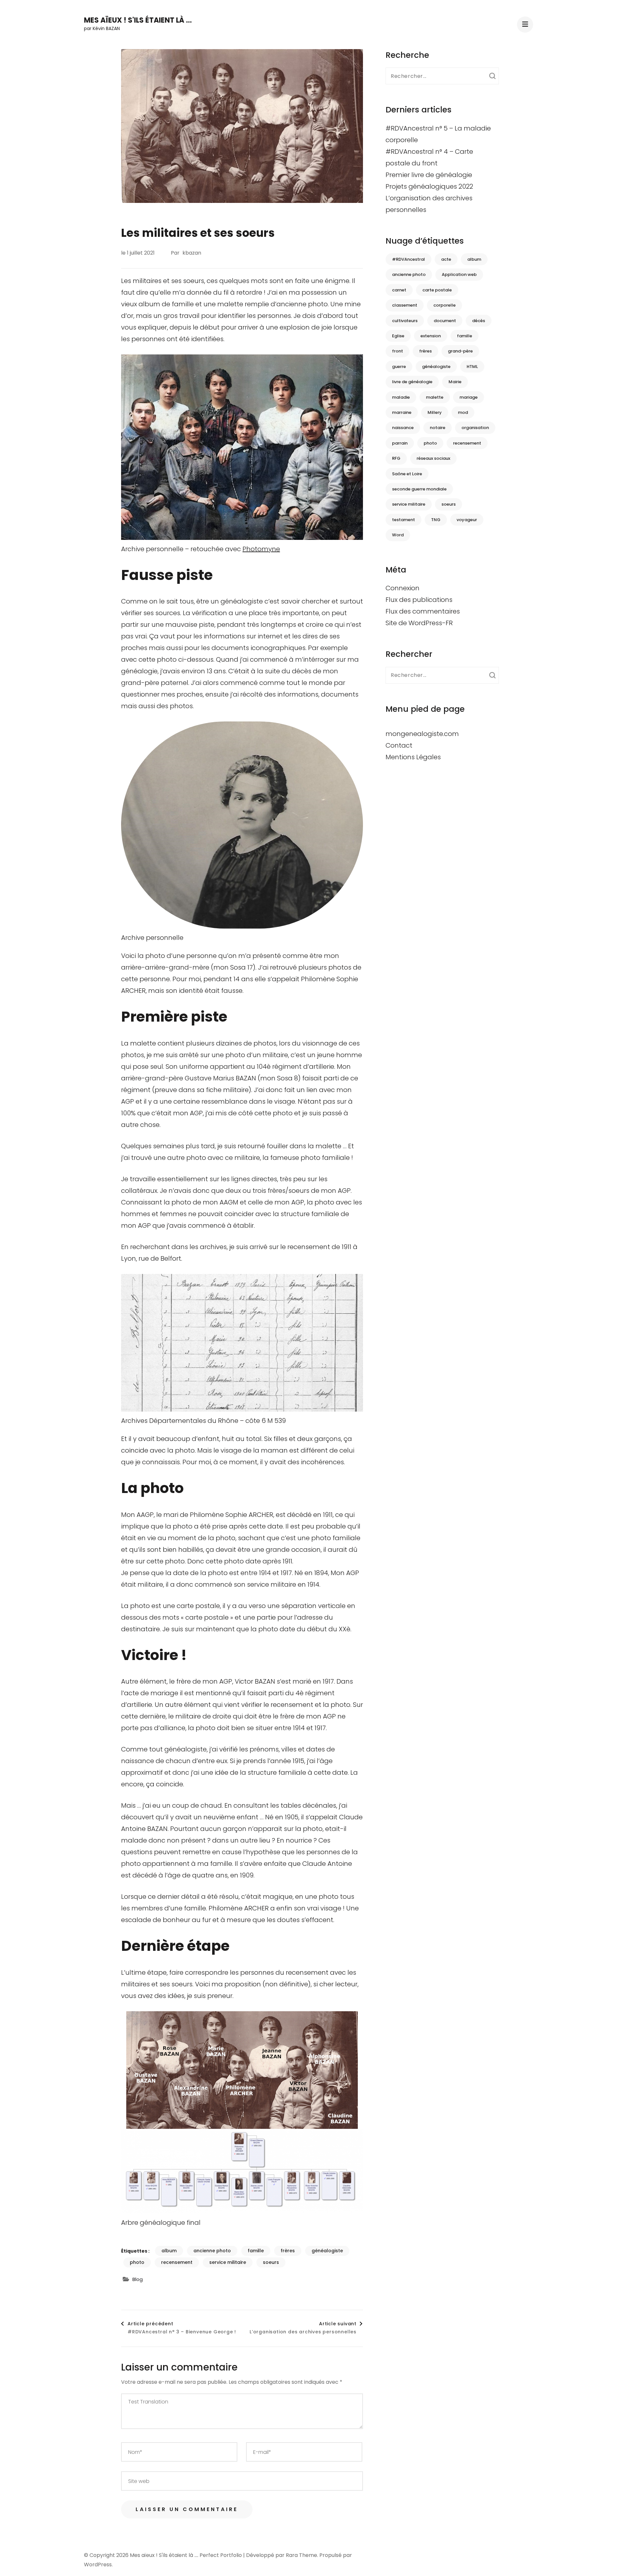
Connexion (403, 588)
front (398, 351)
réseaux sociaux (433, 458)
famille (256, 2251)
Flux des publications (419, 600)
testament (403, 520)
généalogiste (327, 2251)
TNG (436, 520)
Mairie (455, 382)
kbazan (192, 253)
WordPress (98, 2565)
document (445, 321)
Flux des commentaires (423, 611)
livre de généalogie (412, 382)
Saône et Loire (407, 474)
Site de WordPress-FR (419, 623)
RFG (396, 458)
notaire (438, 428)
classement (405, 305)
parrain (400, 443)
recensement (177, 2262)
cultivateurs (405, 321)
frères (288, 2251)
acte (446, 259)
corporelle (444, 305)
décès (479, 321)
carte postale (437, 290)
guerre (399, 367)
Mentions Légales (413, 757)
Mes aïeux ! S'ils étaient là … (138, 20)
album (169, 2251)
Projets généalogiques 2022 (429, 186)
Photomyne (261, 549)
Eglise (398, 336)
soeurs (271, 2262)
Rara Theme (301, 2555)
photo (137, 2262)
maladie (401, 397)
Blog (138, 2279)
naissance (403, 428)
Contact (399, 745)
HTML (472, 367)
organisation (475, 428)
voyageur (467, 520)
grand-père (460, 351)
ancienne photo (212, 2251)
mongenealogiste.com (422, 734)
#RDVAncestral (408, 259)
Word (398, 535)
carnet (399, 290)
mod (463, 412)
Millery (435, 412)
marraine (402, 412)
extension (431, 336)
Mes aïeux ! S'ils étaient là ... (164, 2555)
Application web (459, 274)
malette (435, 397)
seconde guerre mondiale (419, 489)
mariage (469, 397)
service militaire (228, 2262)
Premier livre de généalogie (429, 175)
